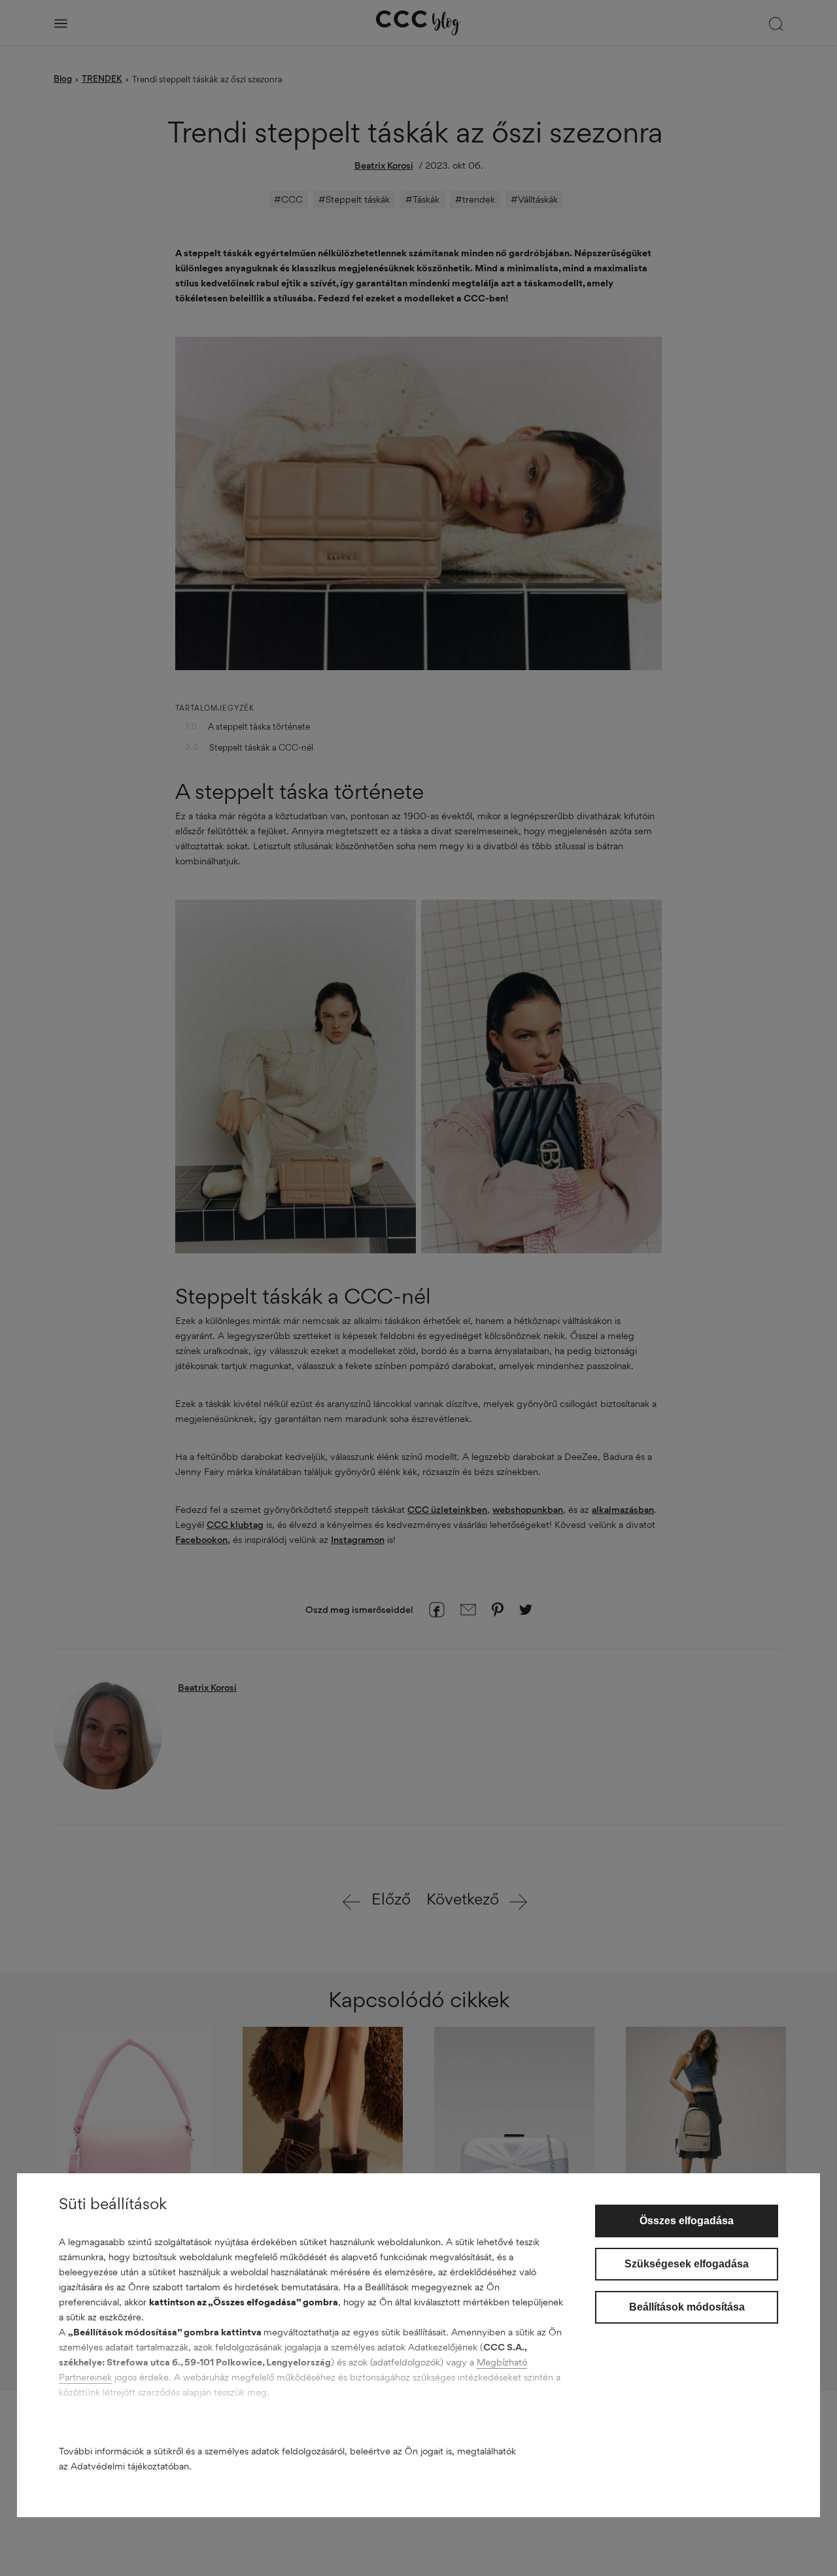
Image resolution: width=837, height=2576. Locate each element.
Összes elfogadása (687, 2221)
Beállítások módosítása (687, 2307)
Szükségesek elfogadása (687, 2264)
